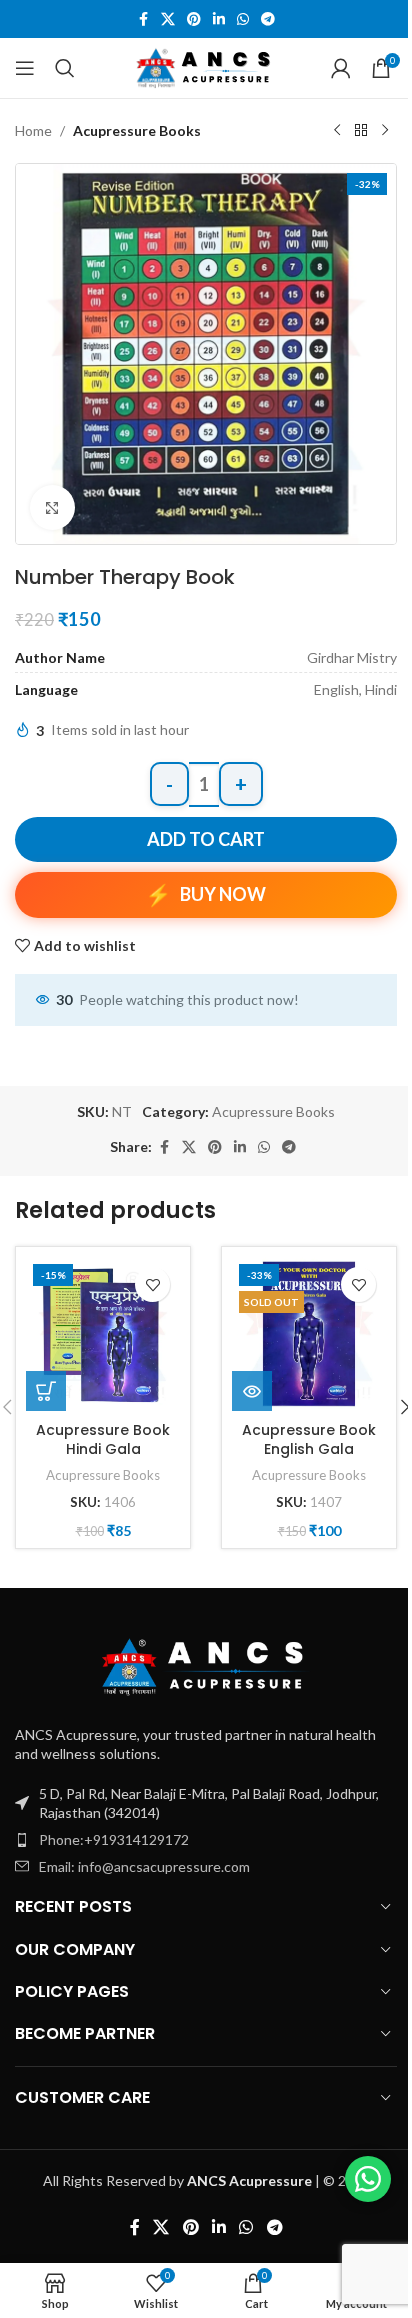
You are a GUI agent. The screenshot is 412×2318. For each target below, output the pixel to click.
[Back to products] (361, 131)
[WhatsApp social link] (243, 19)
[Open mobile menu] (25, 68)
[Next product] (385, 131)
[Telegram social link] (268, 19)
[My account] (341, 68)
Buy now (223, 894)
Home (33, 130)
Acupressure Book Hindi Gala (103, 1440)
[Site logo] (206, 66)
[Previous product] (337, 131)
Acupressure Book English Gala (309, 1440)
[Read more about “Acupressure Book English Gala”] (252, 1391)
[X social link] (168, 19)
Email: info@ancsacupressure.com (144, 1866)
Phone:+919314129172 (114, 1839)
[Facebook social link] (143, 19)
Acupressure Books (137, 130)
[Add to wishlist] (152, 1284)
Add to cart (206, 839)
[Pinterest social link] (194, 19)
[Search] (65, 68)
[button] (46, 1391)
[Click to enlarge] (52, 507)
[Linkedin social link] (219, 19)
